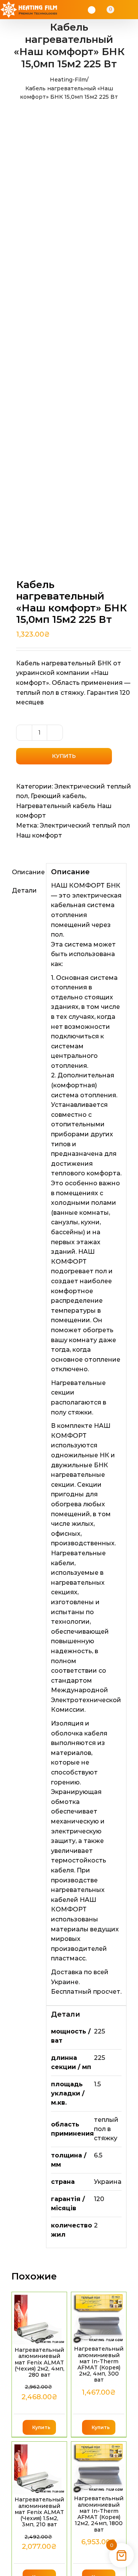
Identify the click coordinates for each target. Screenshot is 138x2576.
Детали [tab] (24, 890)
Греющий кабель (58, 796)
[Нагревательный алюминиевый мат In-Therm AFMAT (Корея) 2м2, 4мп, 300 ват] (99, 2318)
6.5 (98, 2155)
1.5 (97, 2084)
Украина (108, 2182)
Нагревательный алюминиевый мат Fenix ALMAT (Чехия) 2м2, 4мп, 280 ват (39, 2362)
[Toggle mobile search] (121, 10)
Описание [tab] (27, 872)
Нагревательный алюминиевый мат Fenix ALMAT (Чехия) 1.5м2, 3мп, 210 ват (39, 2512)
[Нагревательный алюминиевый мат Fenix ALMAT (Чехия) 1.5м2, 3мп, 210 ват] (39, 2468)
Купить (64, 756)
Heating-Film (68, 80)
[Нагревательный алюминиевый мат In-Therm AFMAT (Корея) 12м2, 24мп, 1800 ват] (99, 2468)
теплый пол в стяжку (106, 2129)
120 (99, 2199)
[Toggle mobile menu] (131, 10)
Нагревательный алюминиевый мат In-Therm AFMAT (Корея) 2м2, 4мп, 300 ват (99, 2364)
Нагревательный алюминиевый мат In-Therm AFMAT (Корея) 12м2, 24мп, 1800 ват (99, 2514)
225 (99, 2031)
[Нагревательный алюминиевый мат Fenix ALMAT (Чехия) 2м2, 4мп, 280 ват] (39, 2319)
